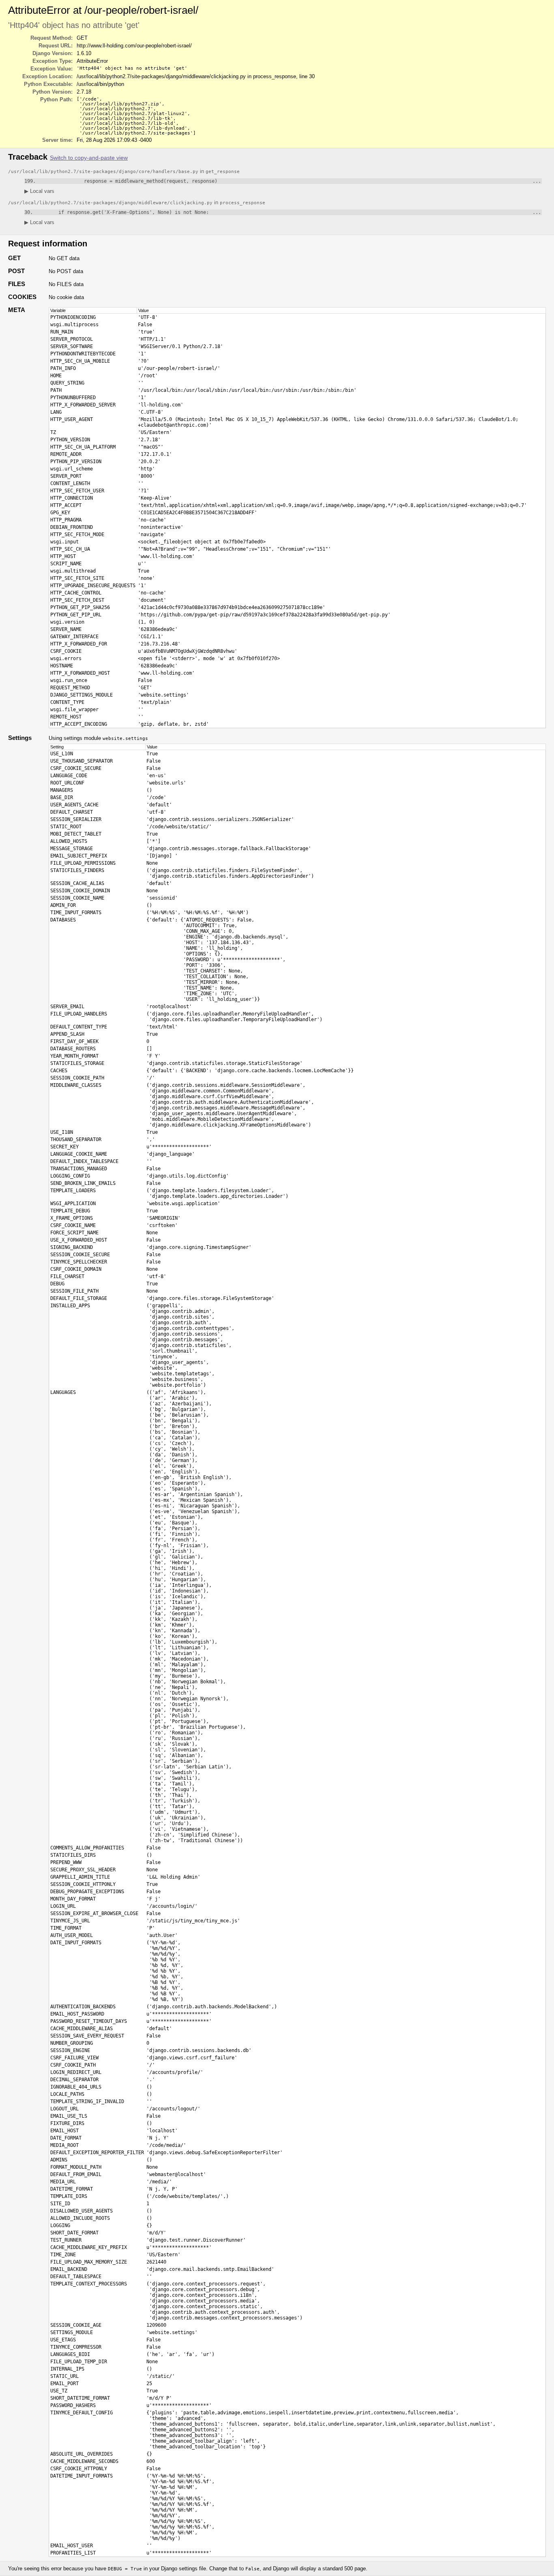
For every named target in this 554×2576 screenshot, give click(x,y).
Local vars (39, 191)
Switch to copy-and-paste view (89, 158)
